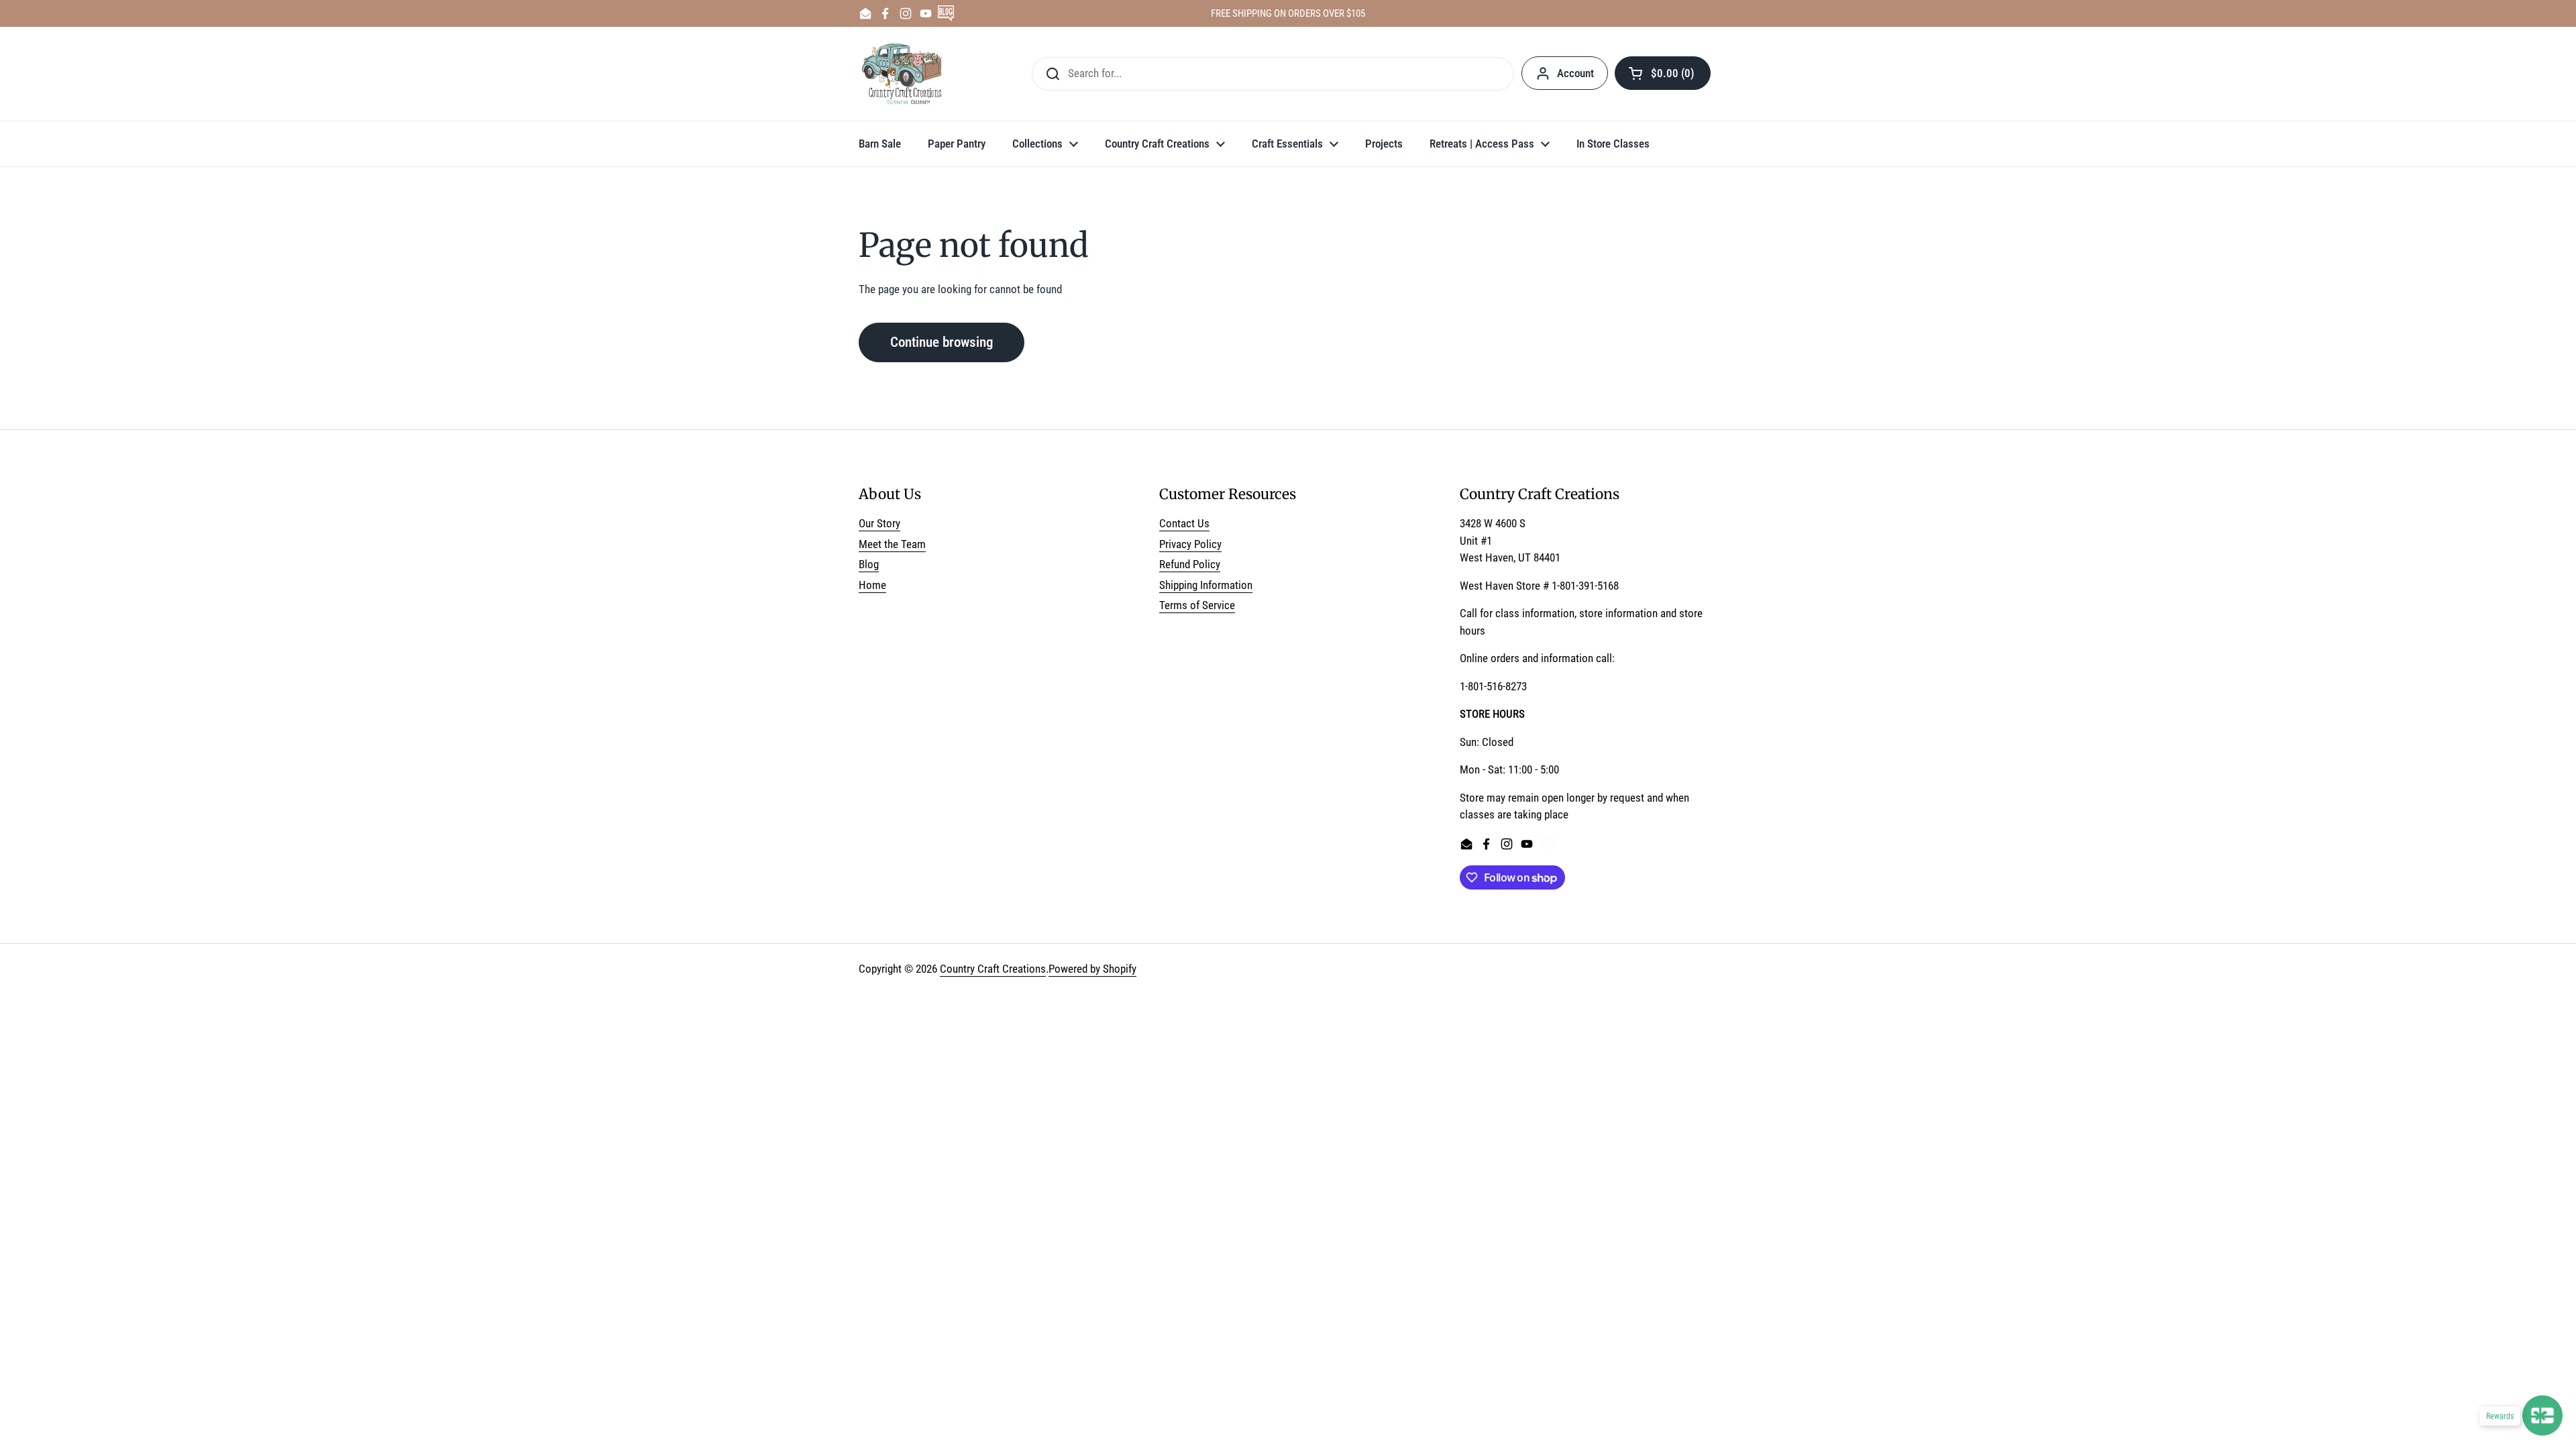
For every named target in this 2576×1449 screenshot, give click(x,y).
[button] (1663, 73)
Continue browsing (942, 342)
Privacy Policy (1190, 544)
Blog (869, 564)
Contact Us (1184, 523)
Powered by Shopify (1092, 969)
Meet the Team (892, 544)
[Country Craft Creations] (905, 74)
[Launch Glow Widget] (2542, 1415)
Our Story (879, 523)
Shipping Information (1206, 585)
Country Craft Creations (993, 969)
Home (872, 585)
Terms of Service (1197, 605)
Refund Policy (1190, 564)
